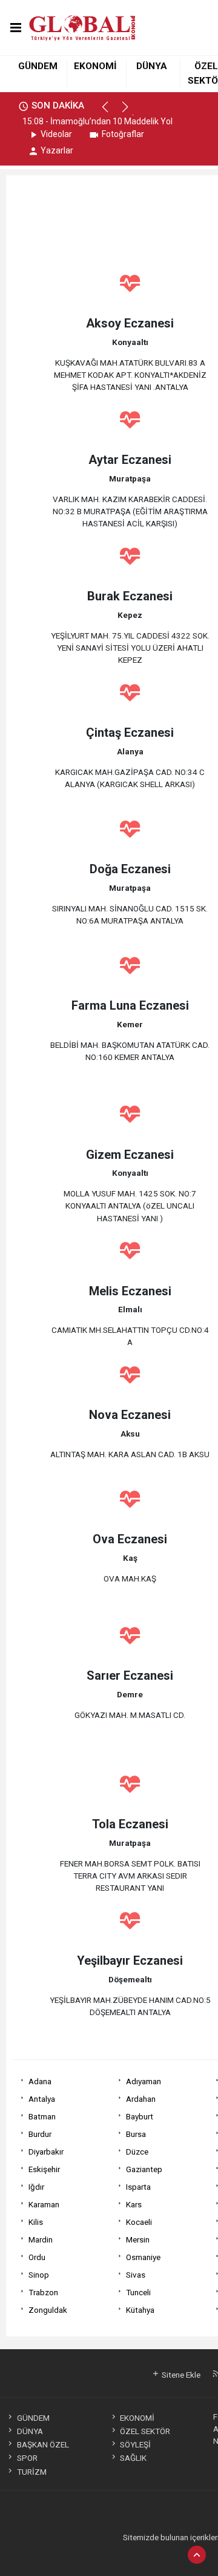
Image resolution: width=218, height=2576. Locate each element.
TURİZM (31, 2472)
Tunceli (138, 2292)
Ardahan (141, 2099)
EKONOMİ (95, 66)
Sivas (136, 2275)
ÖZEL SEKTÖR (145, 2431)
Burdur (40, 2134)
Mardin (41, 2239)
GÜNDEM (38, 66)
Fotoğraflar (123, 134)
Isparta (138, 2187)
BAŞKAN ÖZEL (43, 2444)
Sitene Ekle (180, 2375)
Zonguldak (48, 2310)
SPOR (27, 2458)
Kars (134, 2204)
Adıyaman (144, 2081)
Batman (42, 2116)
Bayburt (140, 2116)
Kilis (36, 2222)
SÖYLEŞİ (135, 2444)
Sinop (39, 2275)
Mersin (138, 2239)
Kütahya (140, 2310)
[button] (111, 112)
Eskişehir (44, 2169)
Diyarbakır (46, 2152)
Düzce (137, 2152)
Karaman (44, 2204)
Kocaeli (139, 2222)
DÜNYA (152, 66)
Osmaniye (143, 2257)
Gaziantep (144, 2169)
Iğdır (36, 2187)
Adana (40, 2081)
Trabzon (43, 2292)
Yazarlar (57, 150)
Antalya (42, 2099)
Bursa (136, 2134)
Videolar (56, 134)
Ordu (37, 2257)
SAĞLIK (133, 2458)
